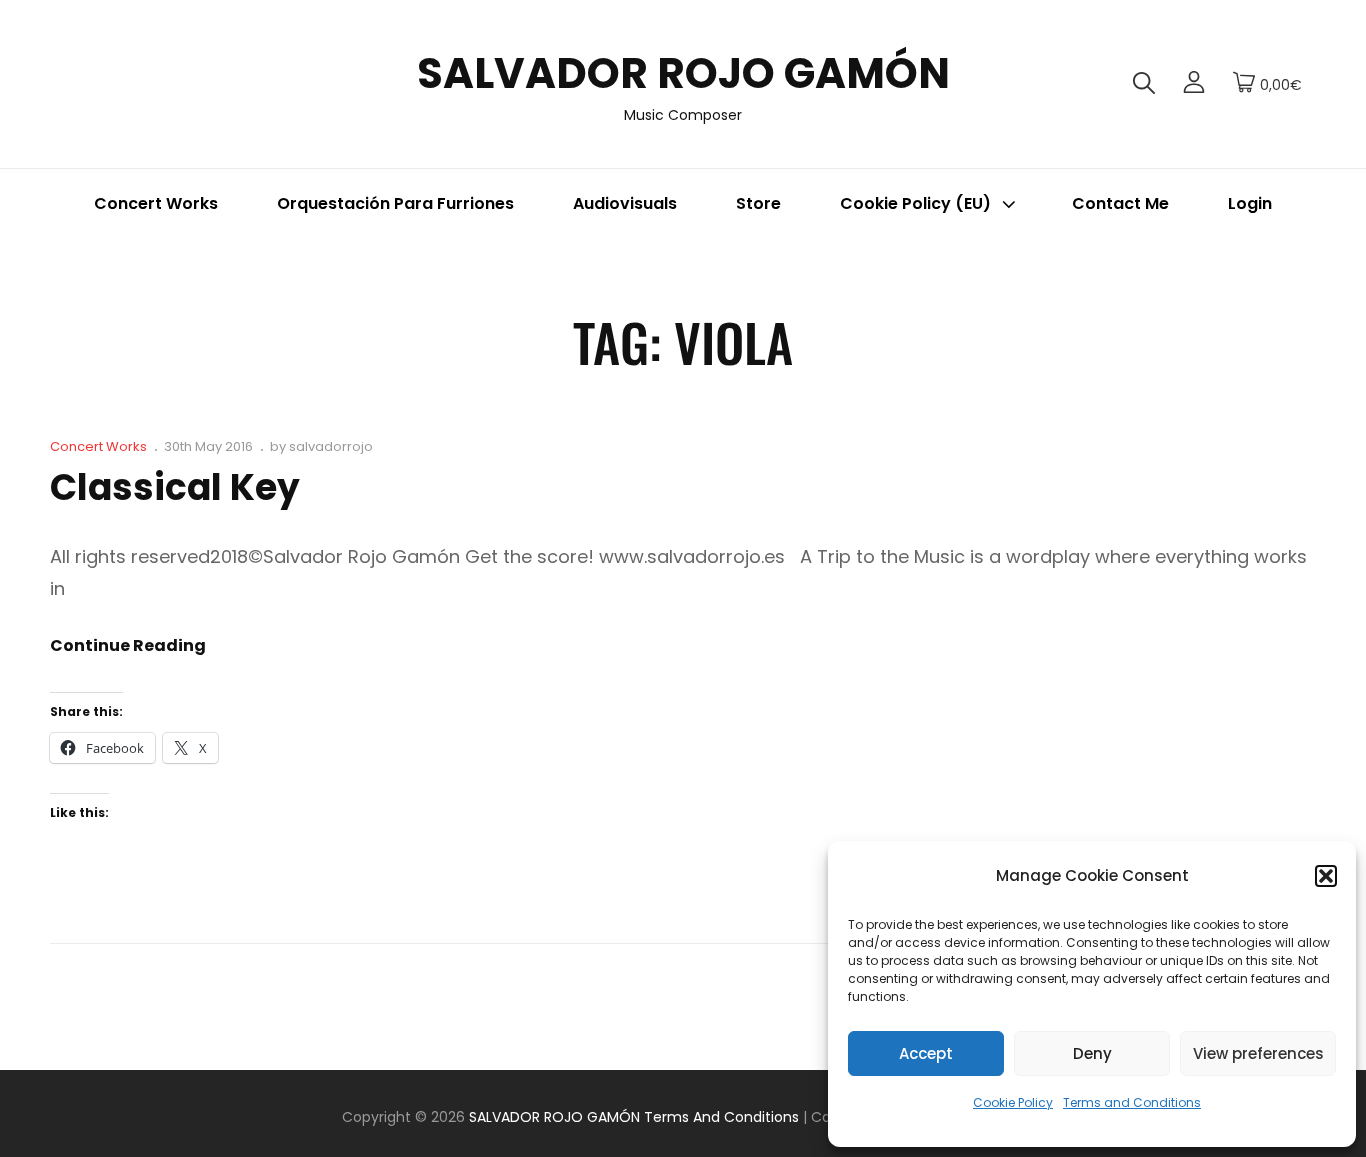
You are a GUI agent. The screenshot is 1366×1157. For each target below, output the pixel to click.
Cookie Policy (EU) (915, 203)
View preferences (1258, 1053)
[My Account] (1194, 84)
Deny (1092, 1053)
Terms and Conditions (1132, 1102)
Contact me (1120, 203)
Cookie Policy (1013, 1102)
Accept (926, 1053)
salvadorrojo (331, 446)
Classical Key (175, 487)
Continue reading (128, 646)
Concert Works (156, 203)
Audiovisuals (625, 203)
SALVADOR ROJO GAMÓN (683, 73)
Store (758, 203)
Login (1250, 203)
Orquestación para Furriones (395, 203)
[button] (1326, 876)
